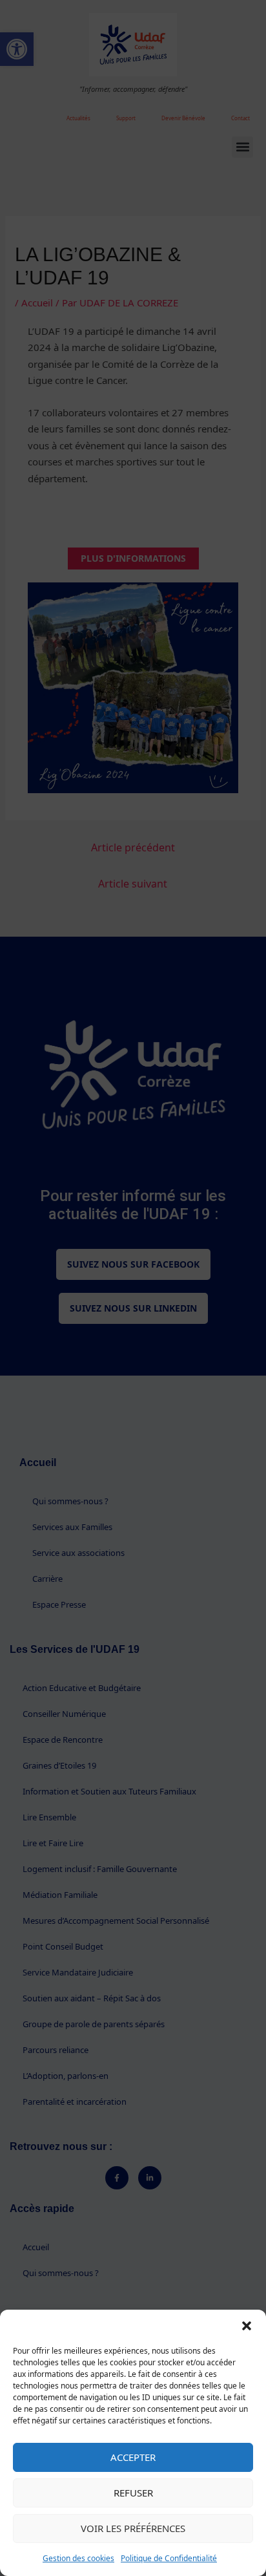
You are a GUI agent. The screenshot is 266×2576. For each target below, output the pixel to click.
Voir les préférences (133, 2528)
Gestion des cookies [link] (78, 2558)
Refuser (133, 2493)
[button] (247, 2326)
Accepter (133, 2457)
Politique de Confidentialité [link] (169, 2558)
